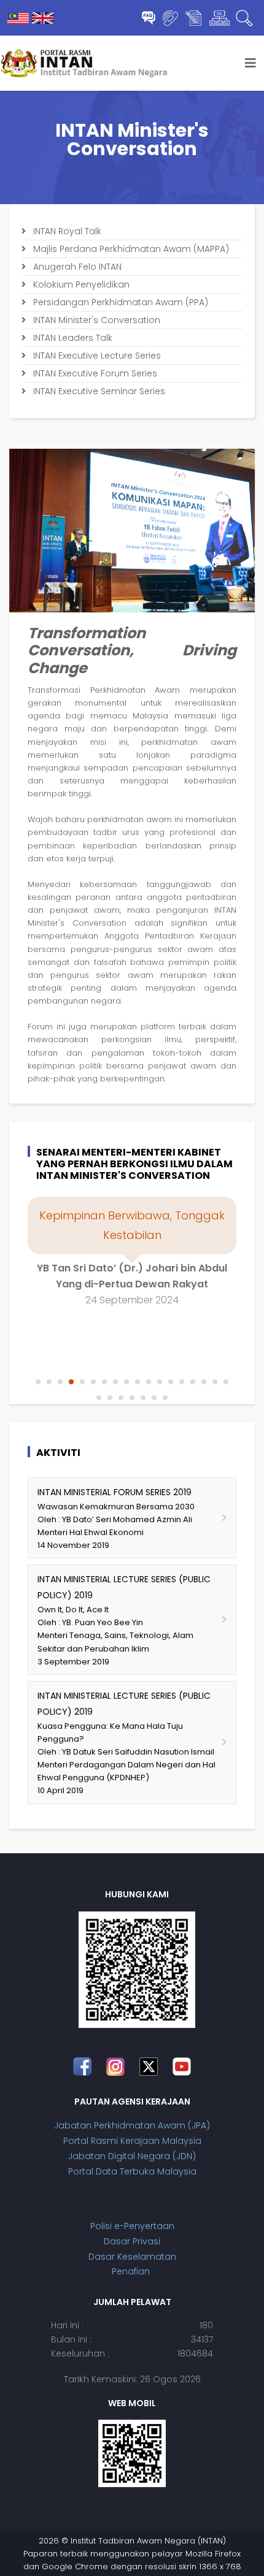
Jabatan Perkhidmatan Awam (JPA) (132, 2125)
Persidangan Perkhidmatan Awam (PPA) (119, 302)
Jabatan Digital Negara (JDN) (132, 2156)
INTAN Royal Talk (66, 231)
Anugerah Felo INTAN (76, 267)
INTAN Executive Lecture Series (96, 356)
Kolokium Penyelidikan (80, 284)
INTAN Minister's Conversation (95, 320)
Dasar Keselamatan (132, 2257)
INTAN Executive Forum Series (94, 373)
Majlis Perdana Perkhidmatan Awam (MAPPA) (130, 249)
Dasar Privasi (132, 2241)
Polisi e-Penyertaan (132, 2226)
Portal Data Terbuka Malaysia (132, 2171)
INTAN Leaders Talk (72, 338)
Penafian (132, 2271)
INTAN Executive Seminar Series (98, 391)
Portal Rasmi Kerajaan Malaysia (132, 2141)
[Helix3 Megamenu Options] (250, 63)
